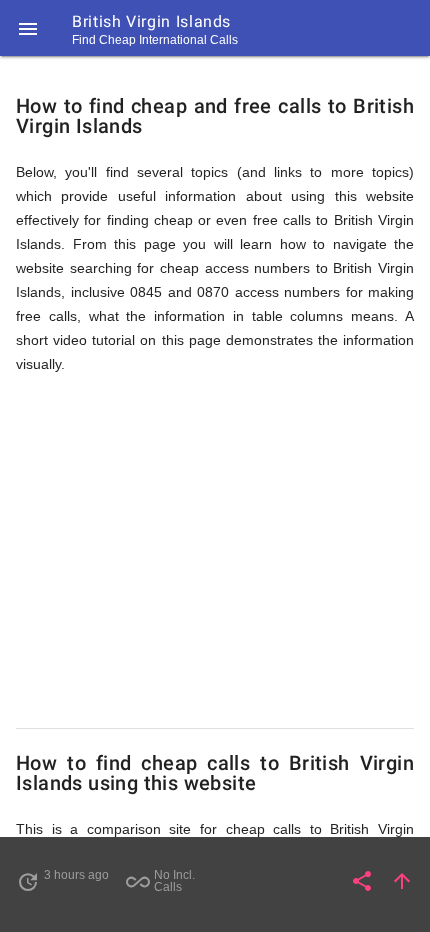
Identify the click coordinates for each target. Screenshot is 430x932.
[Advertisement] (215, 552)
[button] (28, 28)
